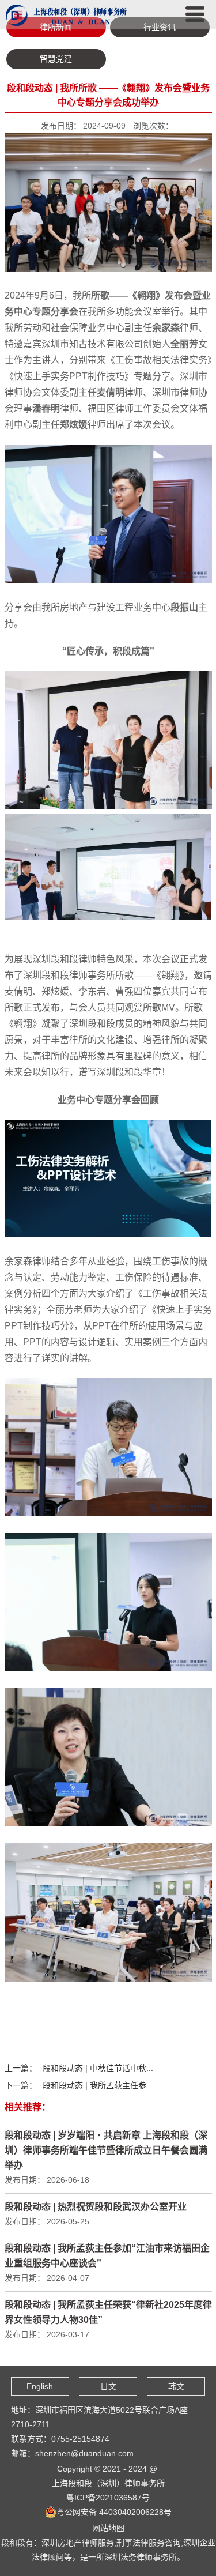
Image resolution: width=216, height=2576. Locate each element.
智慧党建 (56, 59)
